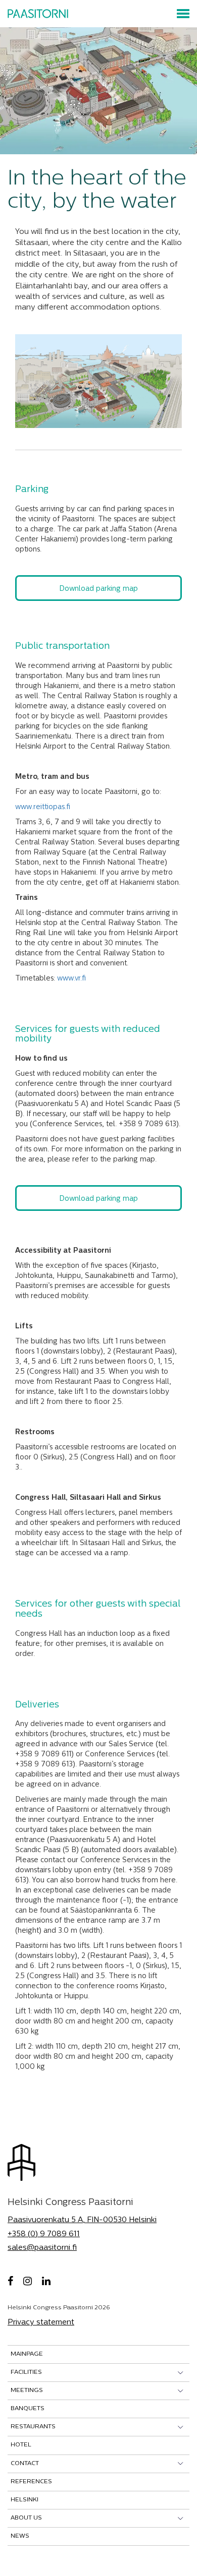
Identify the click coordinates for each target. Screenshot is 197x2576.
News (20, 2536)
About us (26, 2518)
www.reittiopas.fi (43, 807)
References (31, 2482)
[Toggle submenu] (181, 2373)
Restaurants (33, 2427)
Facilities (26, 2372)
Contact (25, 2464)
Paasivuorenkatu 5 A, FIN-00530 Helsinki (82, 2220)
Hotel (21, 2445)
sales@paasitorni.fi (42, 2248)
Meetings (27, 2390)
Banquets (28, 2409)
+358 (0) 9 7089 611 (44, 2234)
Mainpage (27, 2354)
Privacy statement (41, 2323)
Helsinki (24, 2500)
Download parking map (98, 589)
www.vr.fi (71, 979)
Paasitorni (38, 14)
